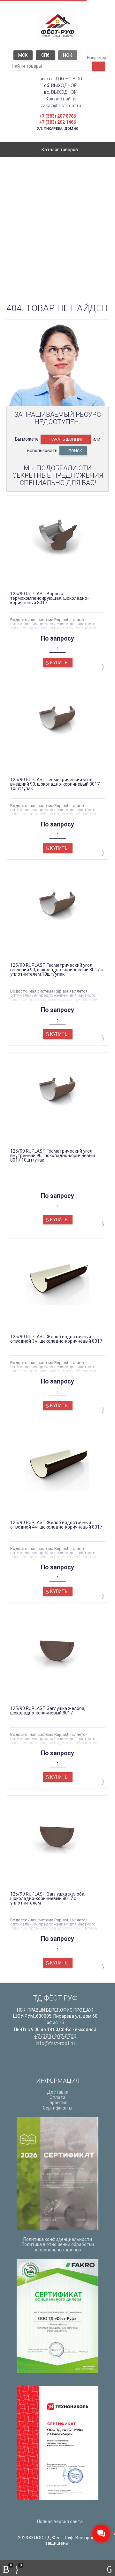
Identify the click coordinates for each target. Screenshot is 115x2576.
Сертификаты (57, 2108)
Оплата (57, 2097)
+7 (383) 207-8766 (55, 2036)
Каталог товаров (59, 150)
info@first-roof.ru (55, 2043)
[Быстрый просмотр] (52, 580)
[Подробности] (63, 580)
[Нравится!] (103, 667)
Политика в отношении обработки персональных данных (58, 2247)
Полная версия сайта (59, 2521)
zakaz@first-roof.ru (61, 106)
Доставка (58, 2092)
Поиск (75, 451)
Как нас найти (61, 99)
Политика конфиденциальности (58, 2239)
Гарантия (57, 2103)
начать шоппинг (67, 439)
